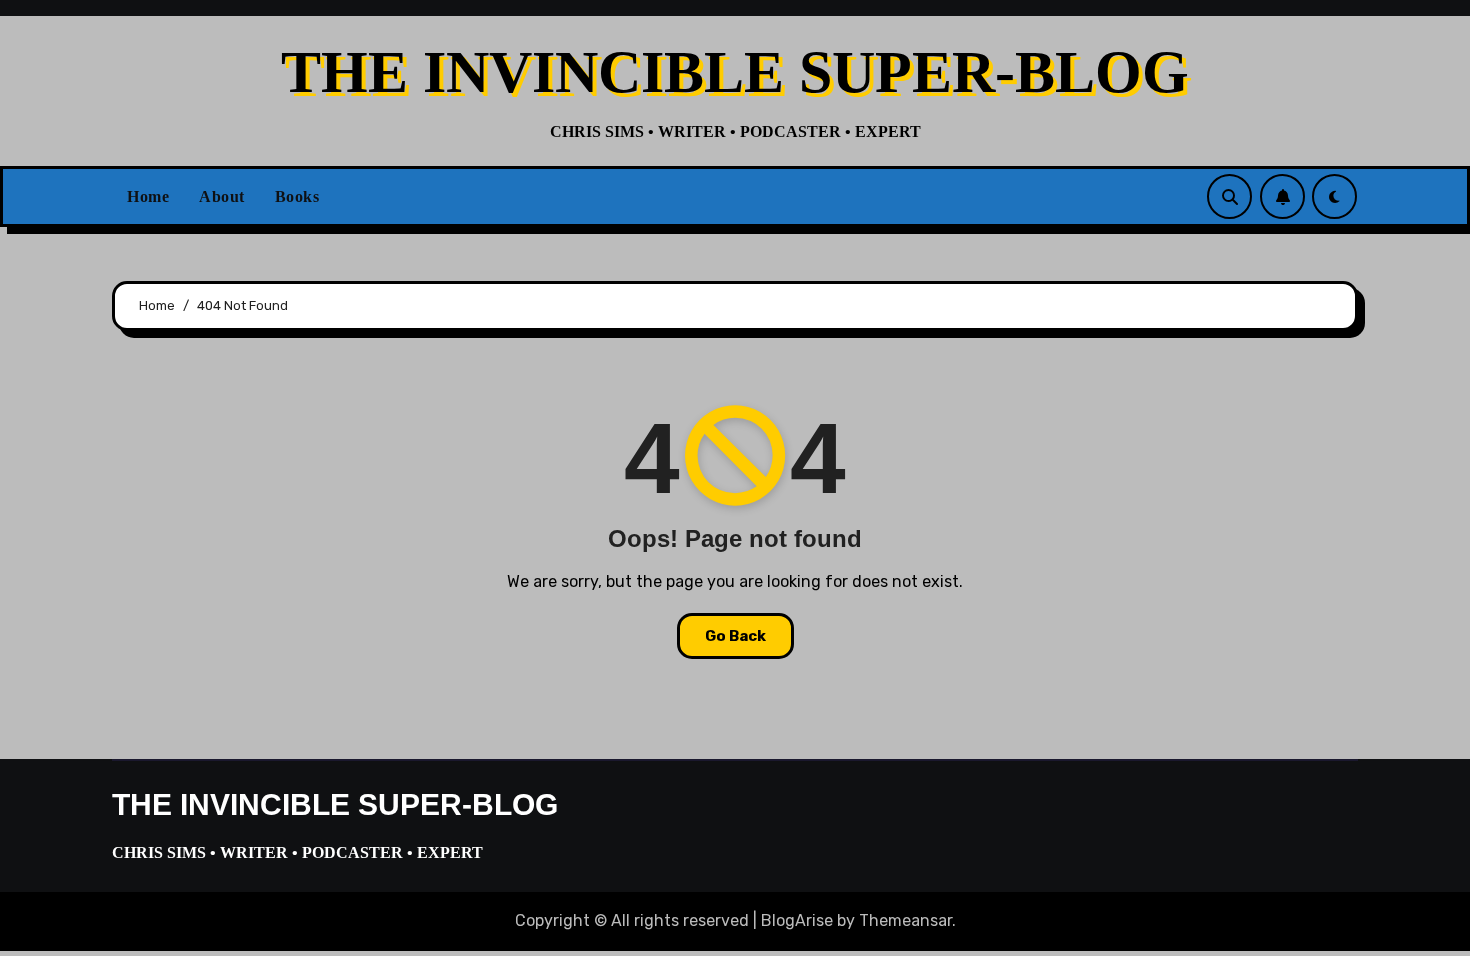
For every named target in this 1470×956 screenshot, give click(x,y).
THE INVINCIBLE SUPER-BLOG (735, 72)
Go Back (735, 636)
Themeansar (905, 920)
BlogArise (797, 920)
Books (297, 196)
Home (148, 196)
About (222, 196)
